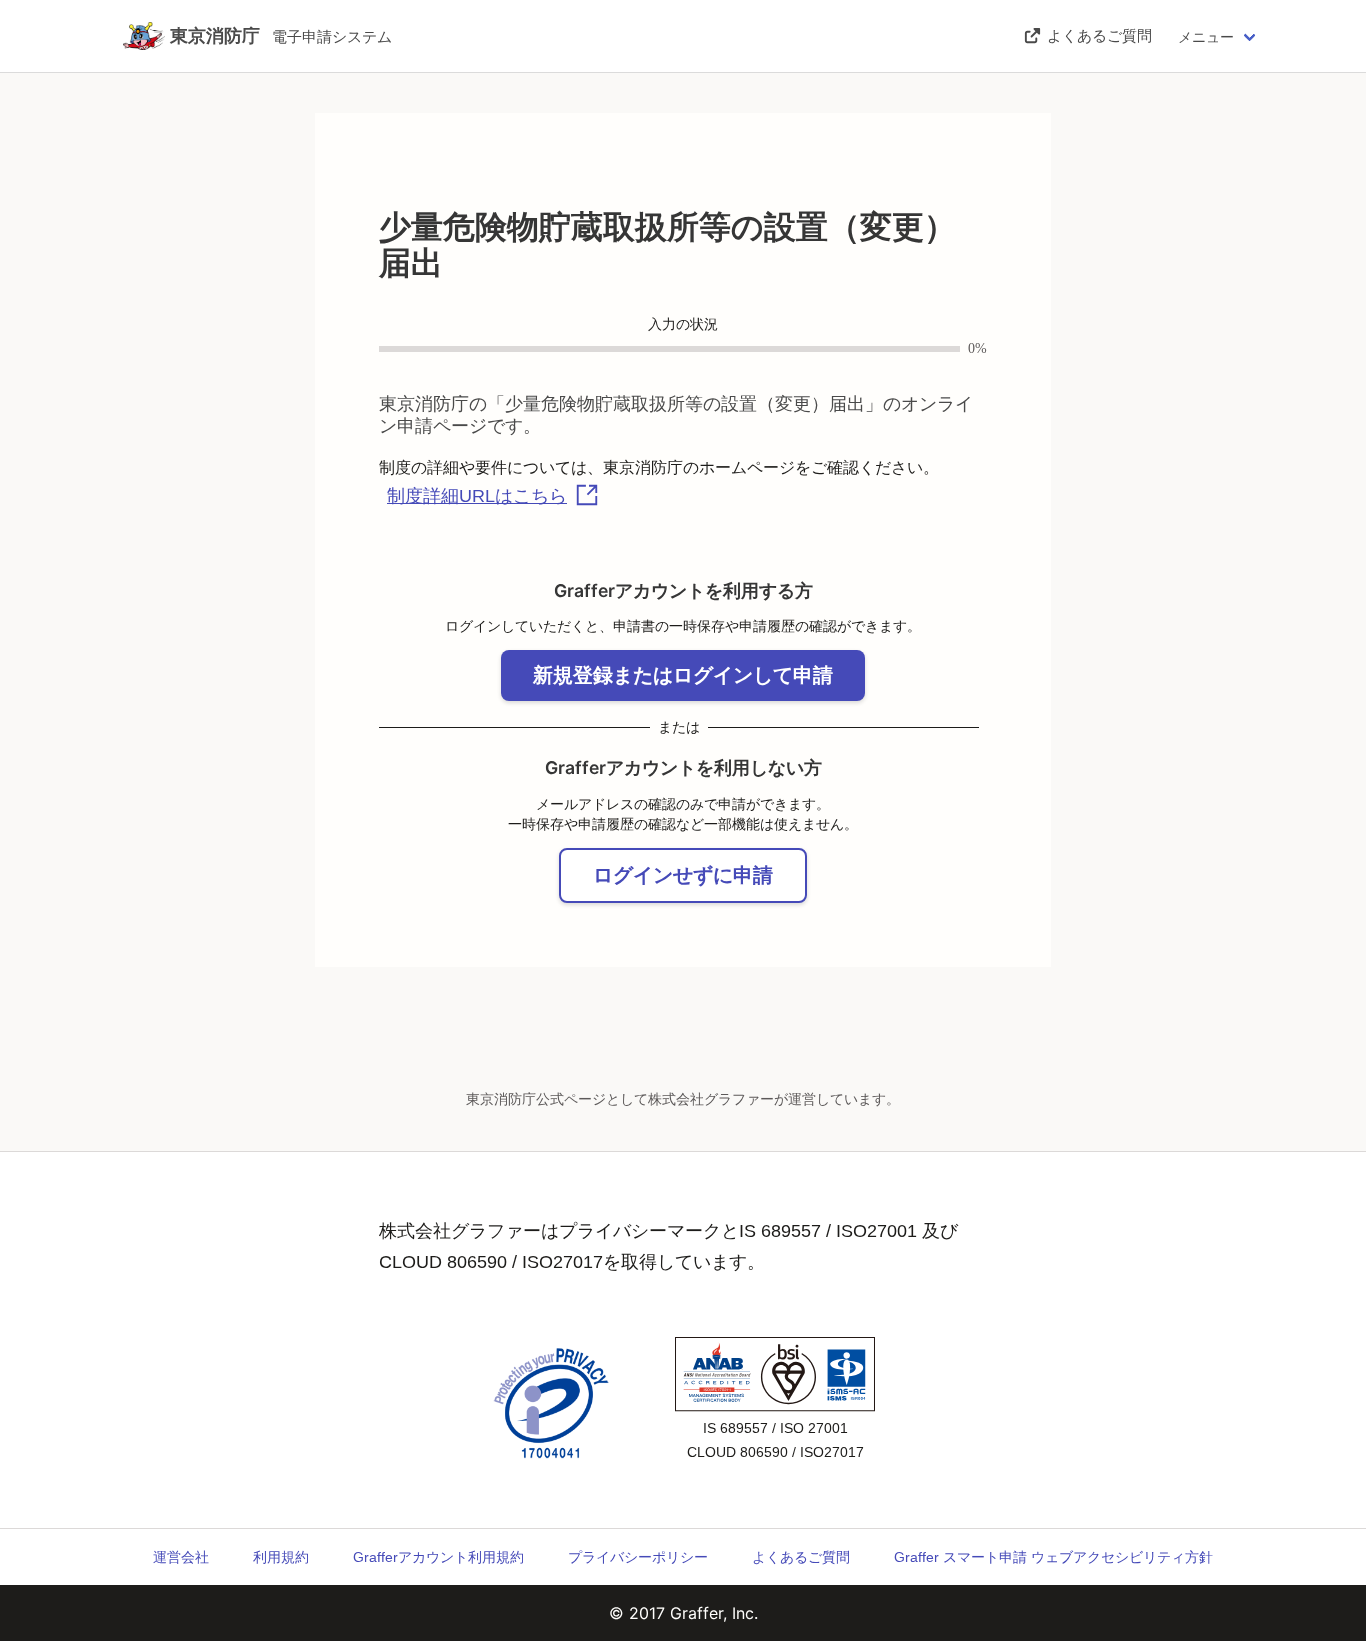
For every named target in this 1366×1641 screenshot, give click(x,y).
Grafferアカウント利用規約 (438, 1557)
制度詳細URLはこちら (477, 496)
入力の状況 (683, 324)
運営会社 (181, 1557)
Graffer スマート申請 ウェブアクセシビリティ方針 (1053, 1557)
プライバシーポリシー (638, 1557)
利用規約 (281, 1557)
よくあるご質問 (801, 1557)
